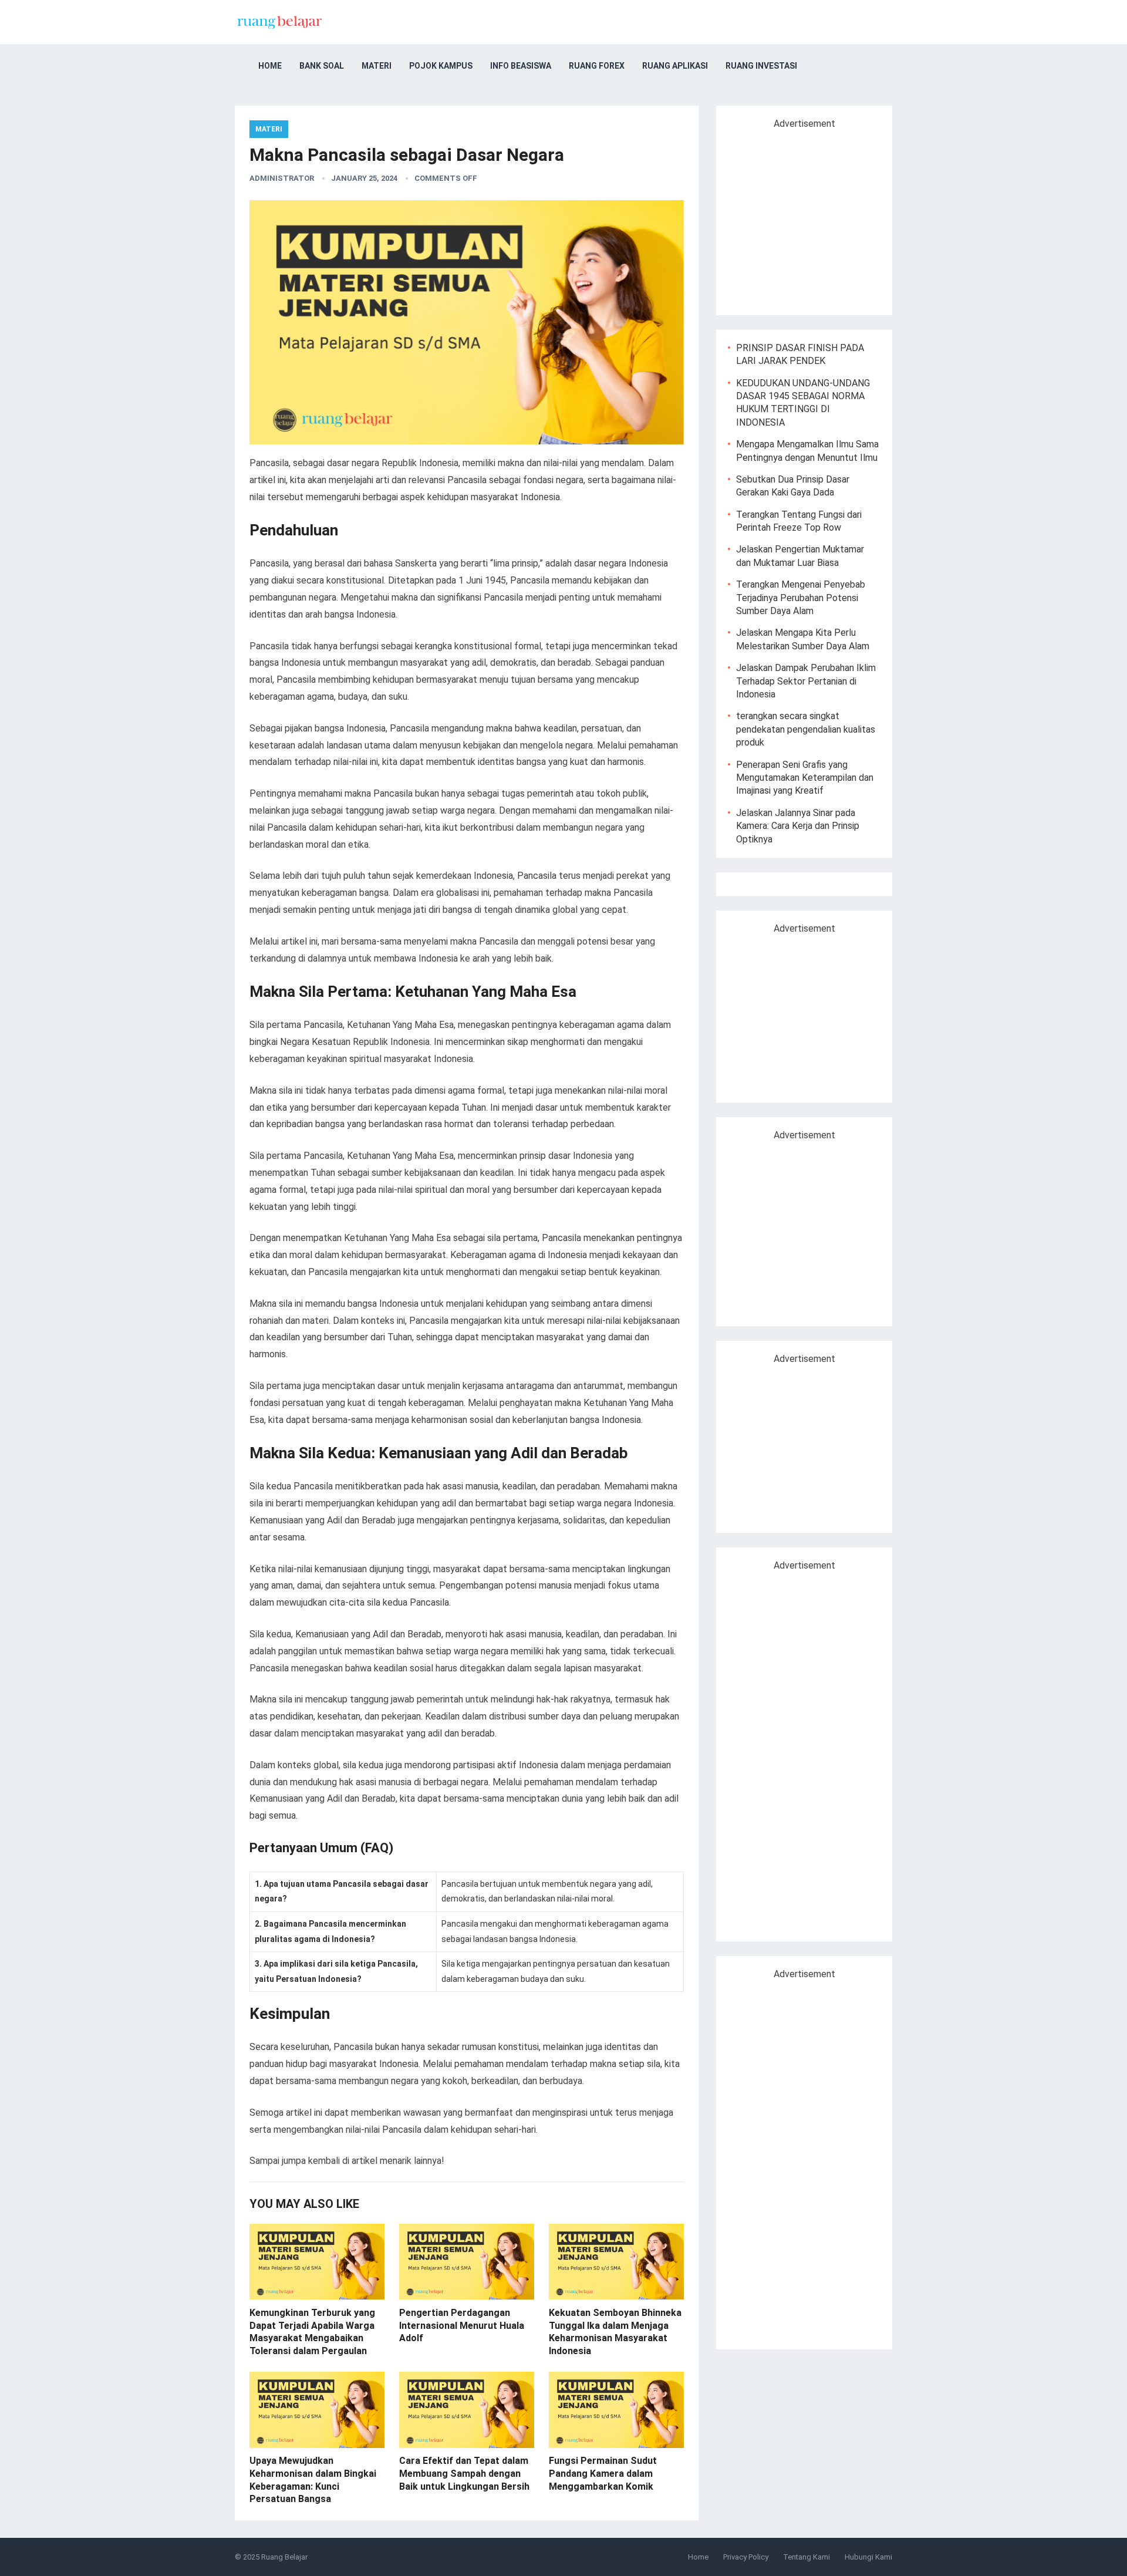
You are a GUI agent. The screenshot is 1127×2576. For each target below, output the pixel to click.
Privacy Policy (746, 2557)
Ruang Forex (597, 66)
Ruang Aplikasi (675, 66)
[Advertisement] (826, 217)
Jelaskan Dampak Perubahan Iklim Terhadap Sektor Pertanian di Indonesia (806, 681)
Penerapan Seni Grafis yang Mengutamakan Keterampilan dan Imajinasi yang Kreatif (805, 778)
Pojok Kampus (441, 66)
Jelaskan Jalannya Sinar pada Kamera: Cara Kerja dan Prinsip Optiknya (798, 826)
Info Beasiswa (521, 66)
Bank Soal (322, 66)
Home (270, 66)
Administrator (282, 178)
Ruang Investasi (761, 66)
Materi (377, 66)
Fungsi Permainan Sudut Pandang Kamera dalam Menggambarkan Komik (603, 2473)
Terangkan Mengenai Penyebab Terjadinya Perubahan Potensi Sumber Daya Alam (801, 598)
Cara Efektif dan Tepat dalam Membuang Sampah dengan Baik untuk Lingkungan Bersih (464, 2473)
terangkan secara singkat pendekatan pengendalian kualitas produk (806, 729)
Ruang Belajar (284, 2557)
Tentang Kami (807, 2557)
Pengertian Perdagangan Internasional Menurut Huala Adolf (462, 2325)
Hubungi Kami (868, 2557)
